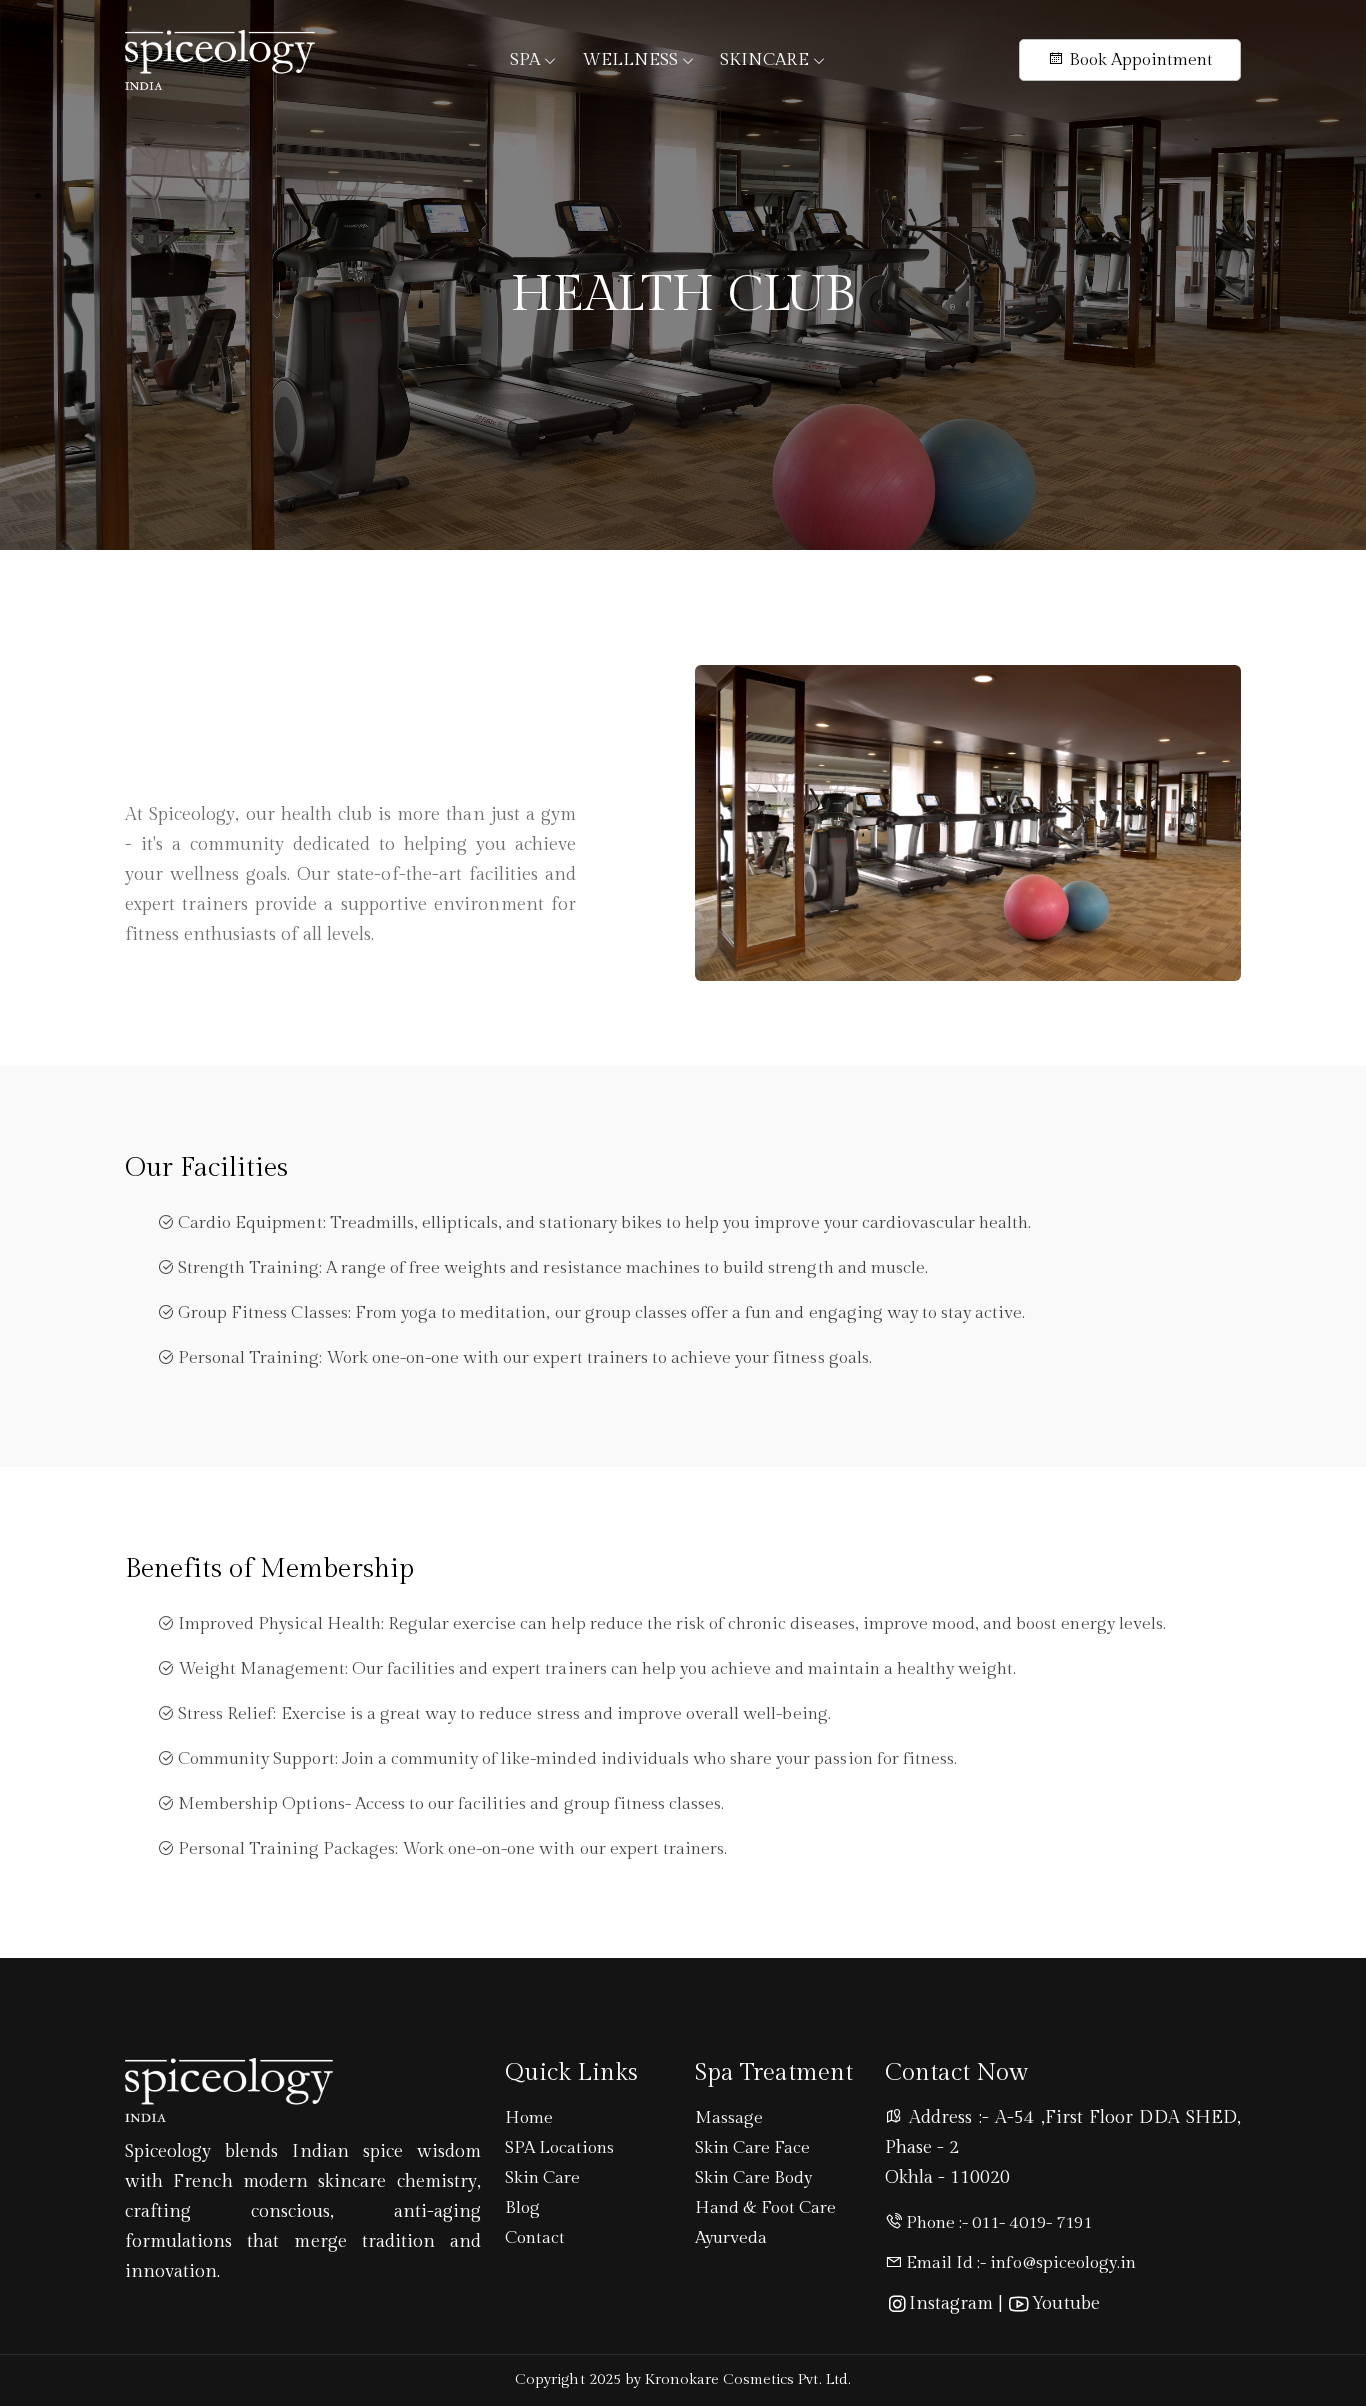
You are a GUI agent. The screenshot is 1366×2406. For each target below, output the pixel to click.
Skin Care (542, 2178)
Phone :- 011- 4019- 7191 (997, 2223)
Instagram (951, 2303)
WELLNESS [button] (632, 60)
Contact (535, 2238)
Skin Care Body (753, 2178)
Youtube (1065, 2303)
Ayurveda (731, 2238)
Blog (522, 2208)
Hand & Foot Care (765, 2208)
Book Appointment (1138, 60)
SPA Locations (559, 2148)
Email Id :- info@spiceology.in (1019, 2263)
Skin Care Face (752, 2148)
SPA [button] (527, 60)
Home (529, 2118)
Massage (729, 2118)
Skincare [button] (766, 60)
